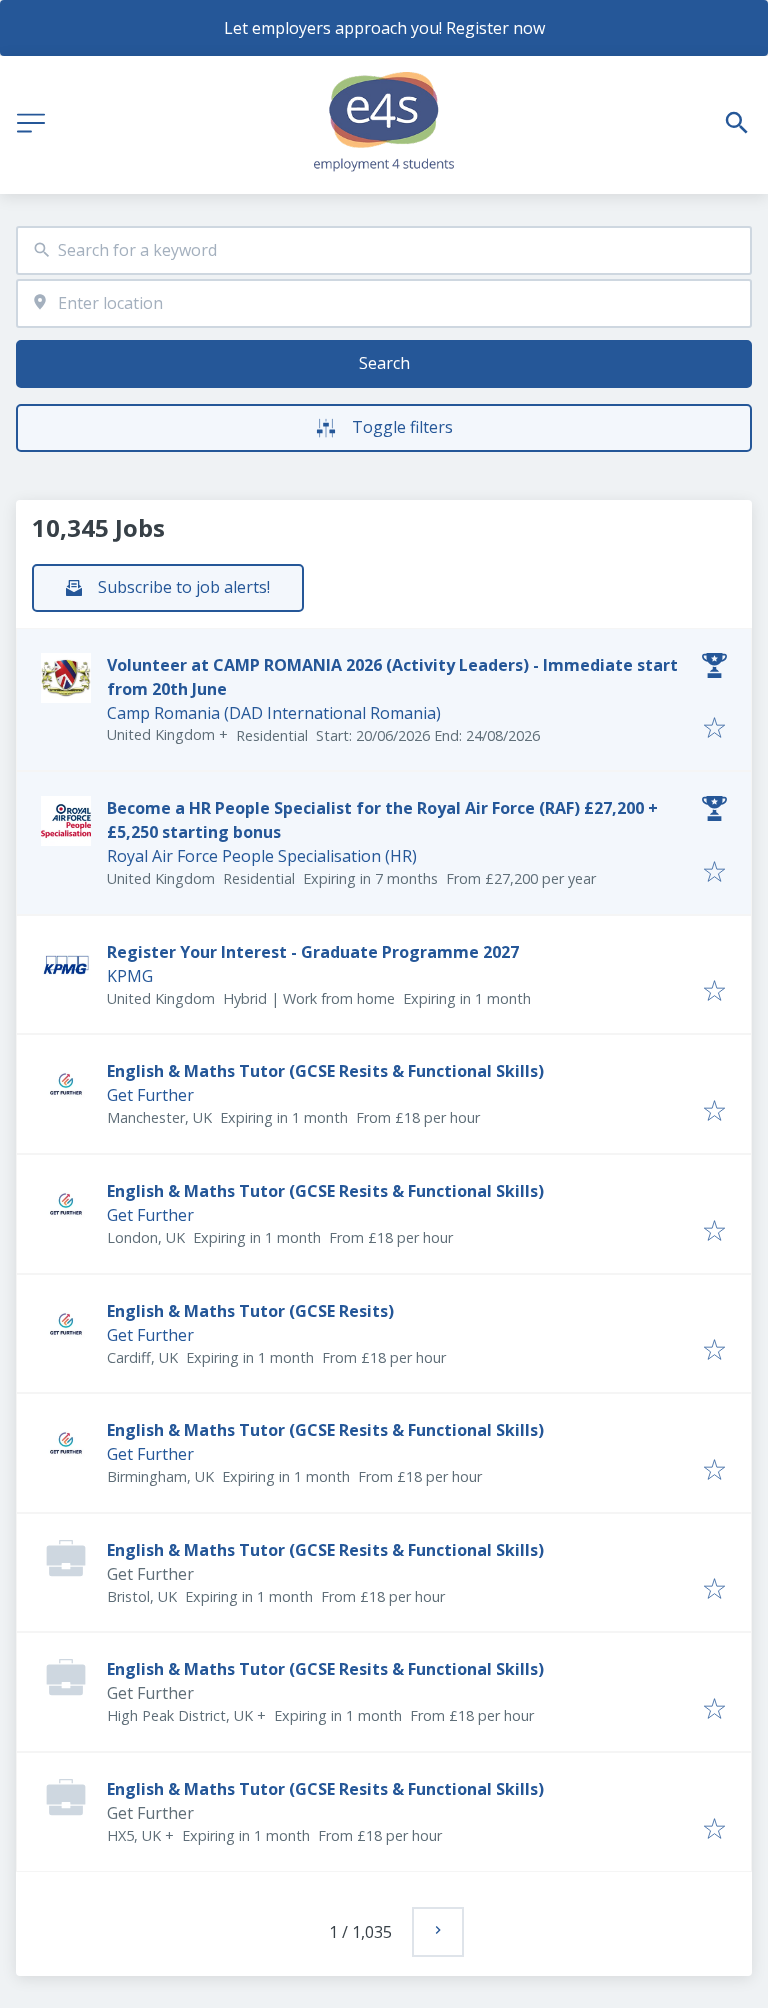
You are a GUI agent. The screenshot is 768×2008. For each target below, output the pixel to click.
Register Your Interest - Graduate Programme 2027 (313, 952)
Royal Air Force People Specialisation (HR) (262, 856)
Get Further (150, 1095)
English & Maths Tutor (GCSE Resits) (250, 1311)
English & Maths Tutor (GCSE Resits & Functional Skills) (325, 1071)
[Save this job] (714, 729)
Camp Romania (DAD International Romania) (274, 713)
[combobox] (384, 250)
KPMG (130, 976)
